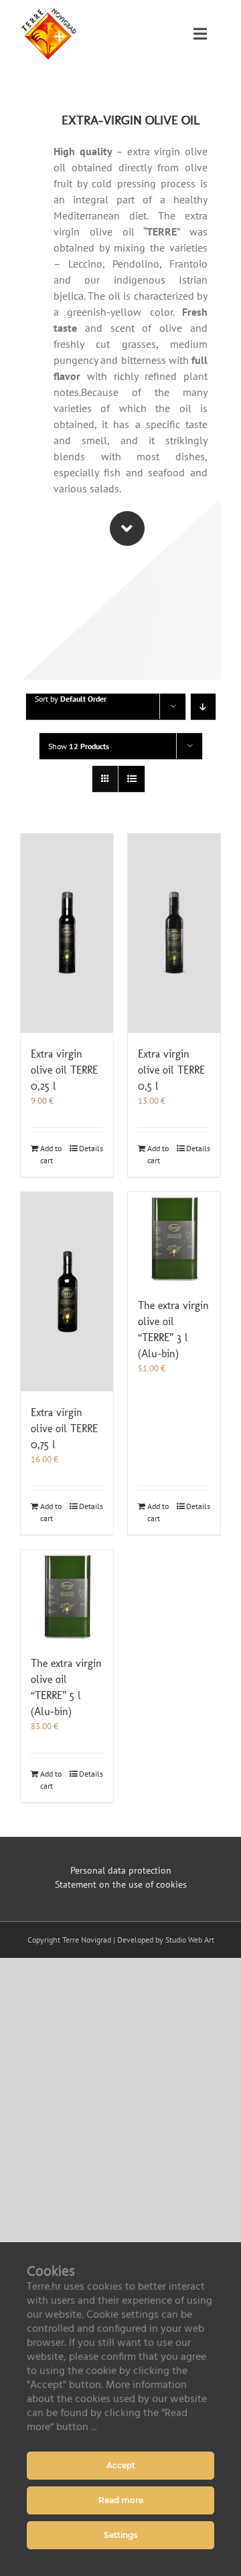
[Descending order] (203, 707)
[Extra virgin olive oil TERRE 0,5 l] (174, 933)
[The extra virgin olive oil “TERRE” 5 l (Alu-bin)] (67, 1596)
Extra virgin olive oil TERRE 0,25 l (64, 1070)
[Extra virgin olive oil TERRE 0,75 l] (67, 1292)
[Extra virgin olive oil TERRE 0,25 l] (67, 933)
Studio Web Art (190, 1940)
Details (91, 1148)
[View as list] (132, 779)
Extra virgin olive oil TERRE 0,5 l (171, 1070)
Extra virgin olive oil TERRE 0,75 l (64, 1428)
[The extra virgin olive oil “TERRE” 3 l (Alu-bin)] (174, 1238)
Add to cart (51, 1154)
